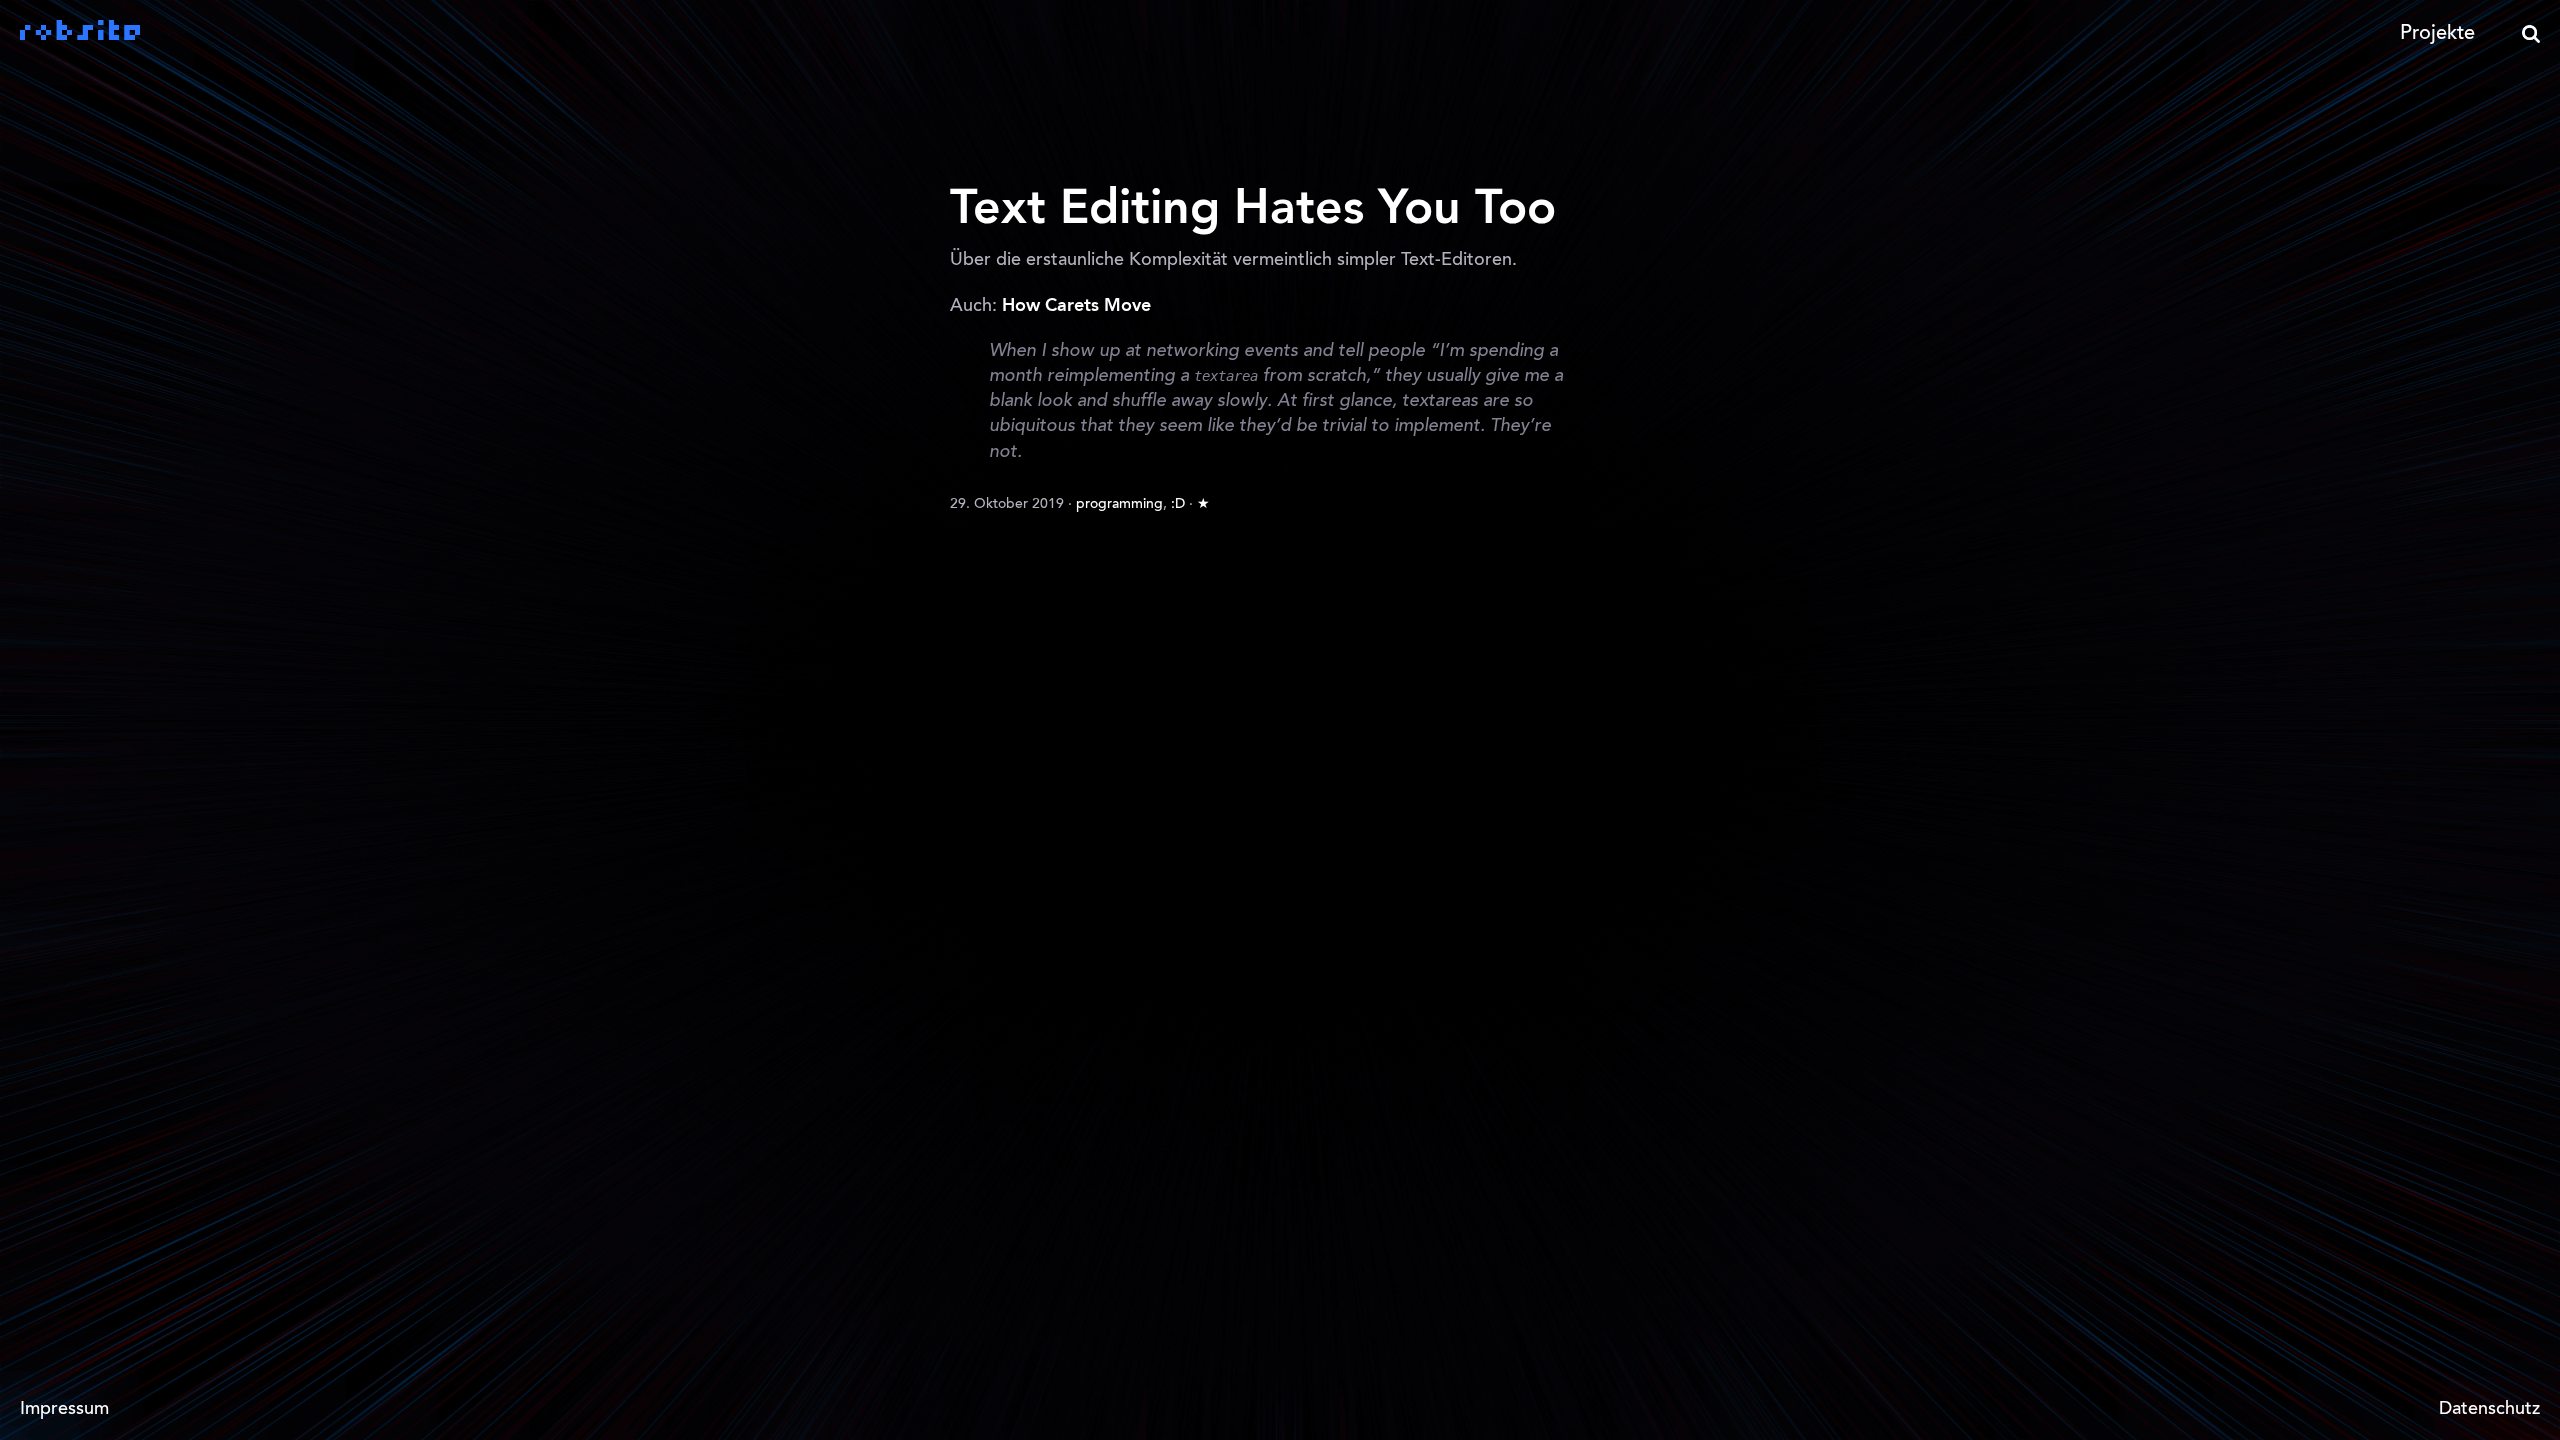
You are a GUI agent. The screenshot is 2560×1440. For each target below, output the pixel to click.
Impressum (64, 1410)
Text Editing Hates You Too (1253, 210)
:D (1178, 505)
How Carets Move (1076, 306)
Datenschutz (2489, 1410)
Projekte (2437, 34)
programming (1119, 505)
